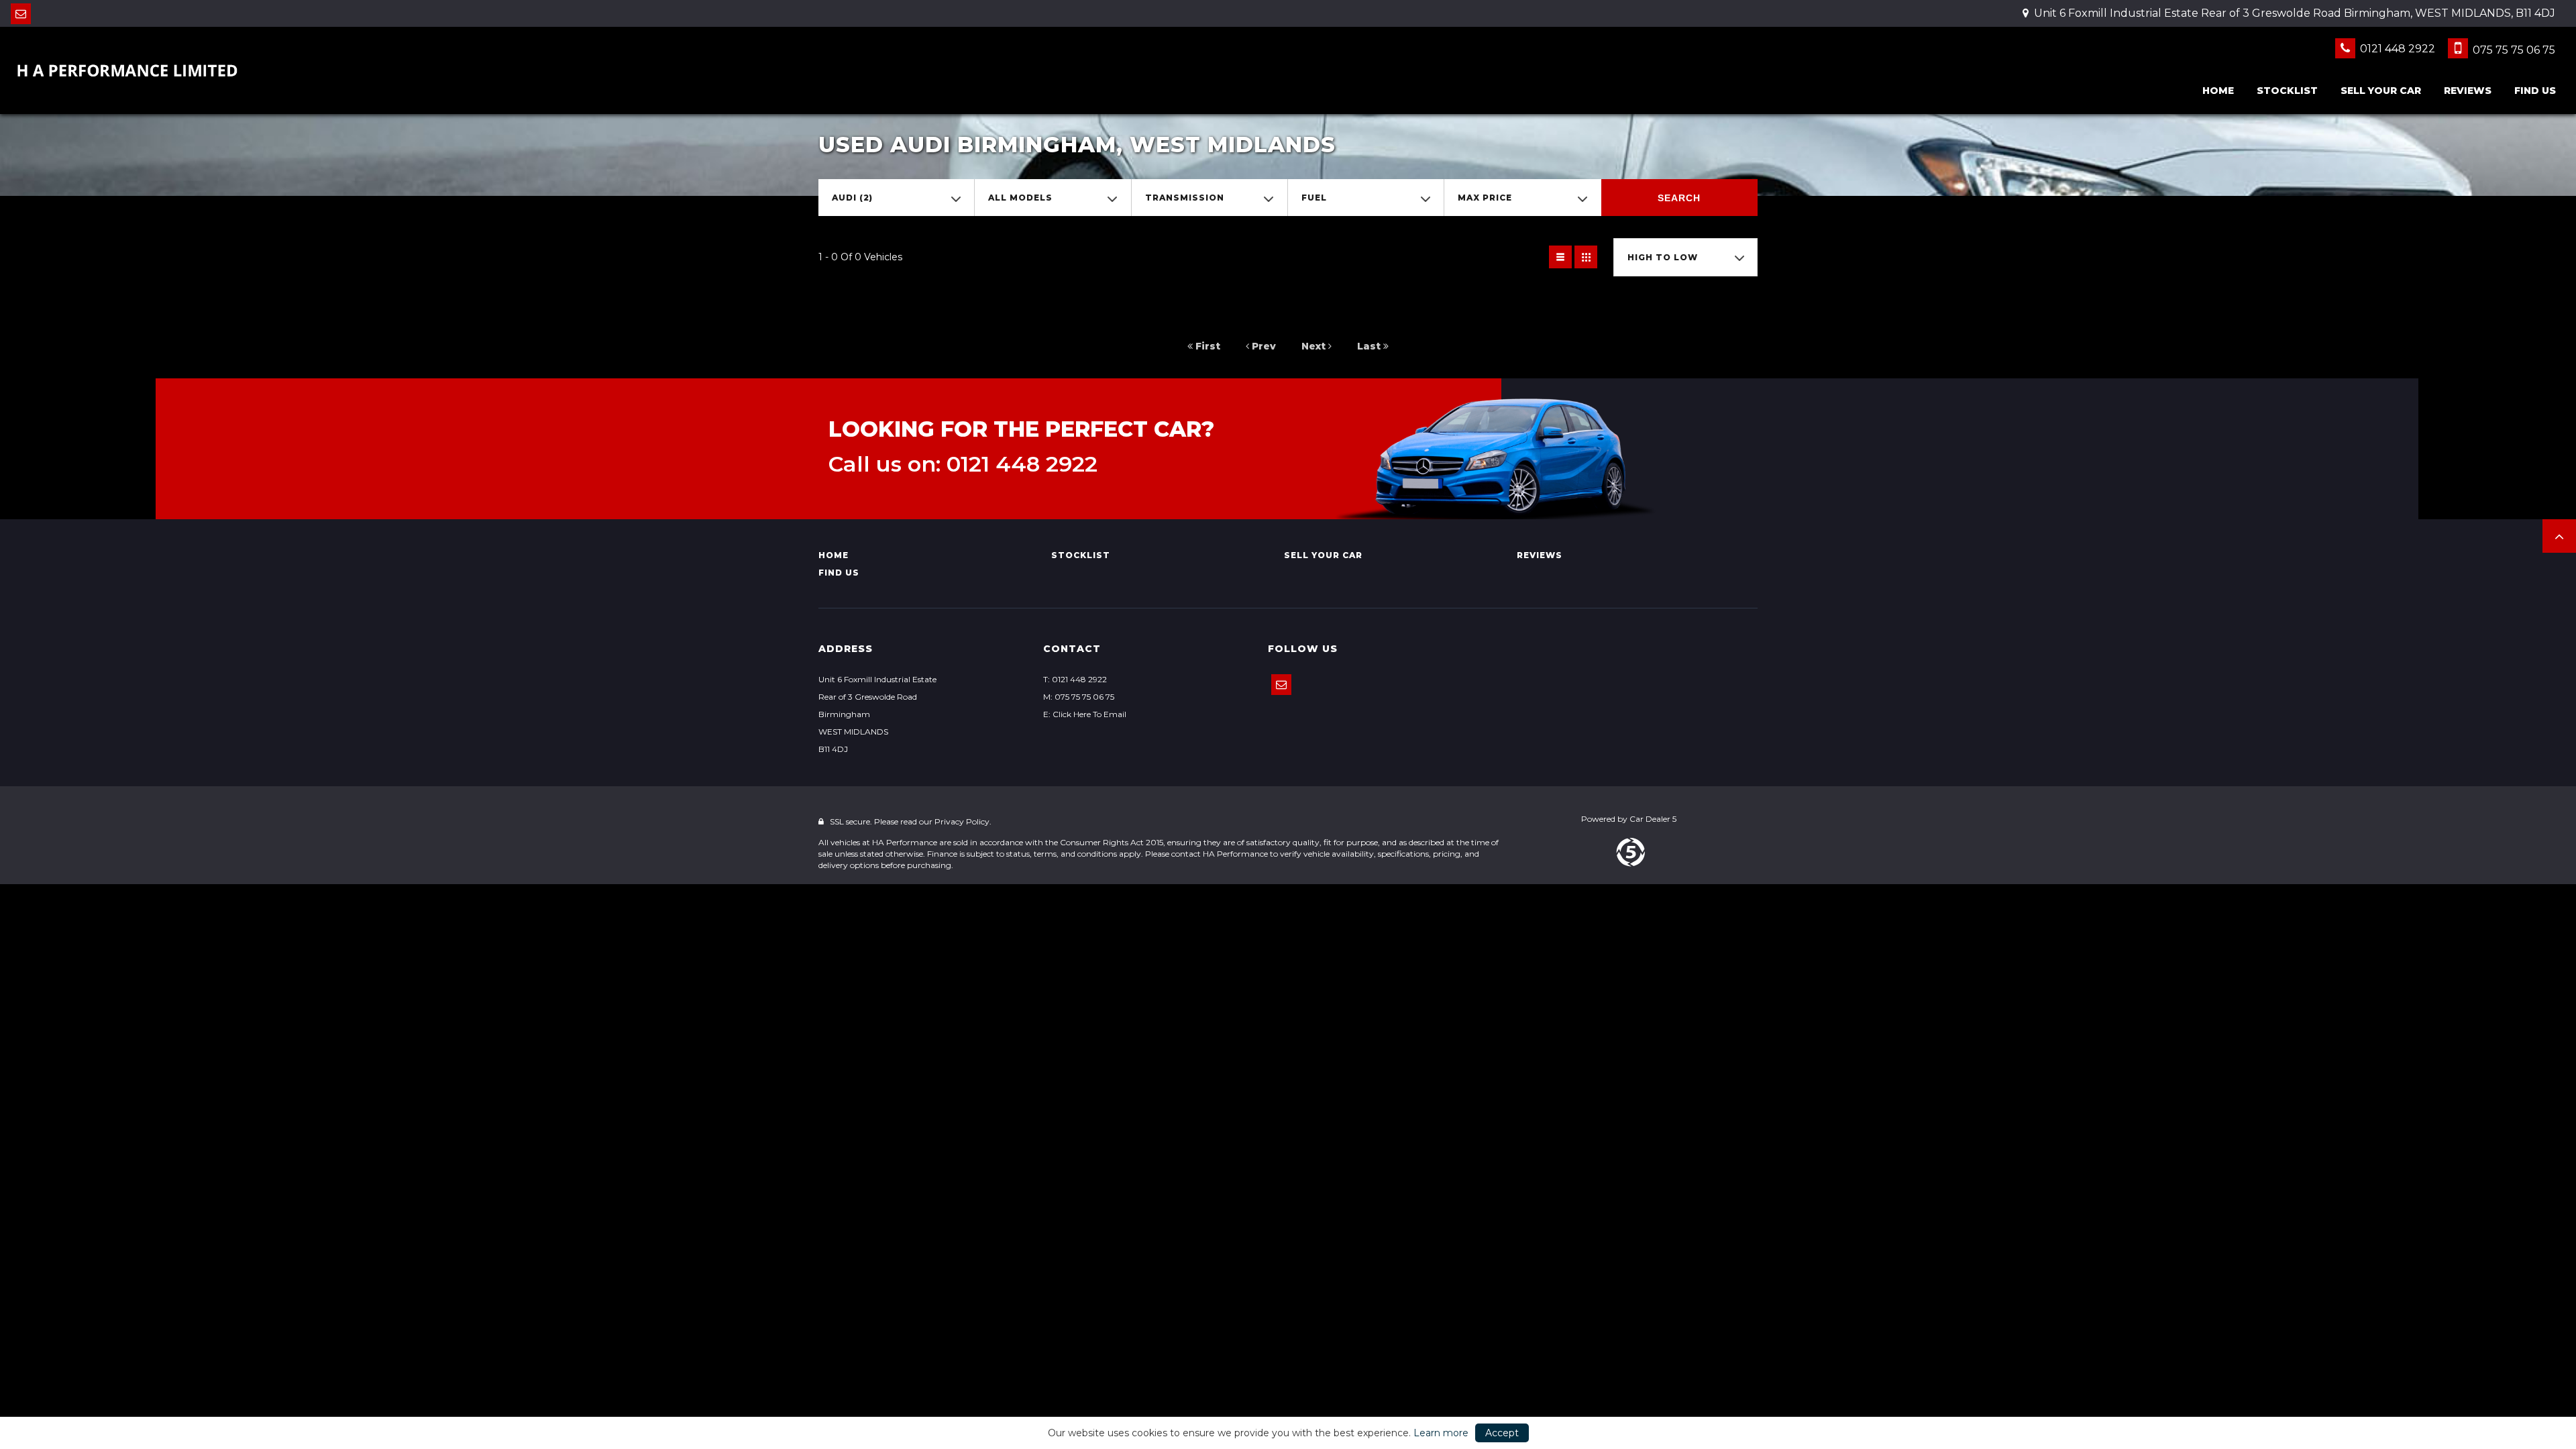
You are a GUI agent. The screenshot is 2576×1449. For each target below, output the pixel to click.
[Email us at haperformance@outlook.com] (21, 14)
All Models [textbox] (1020, 198)
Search (1679, 198)
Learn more (1441, 1433)
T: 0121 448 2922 (1075, 679)
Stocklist (2287, 91)
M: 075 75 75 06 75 (1079, 697)
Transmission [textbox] (1185, 198)
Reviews (2468, 91)
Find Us (2535, 91)
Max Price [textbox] (1485, 198)
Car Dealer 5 (1653, 819)
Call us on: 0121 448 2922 (963, 464)
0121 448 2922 (2396, 49)
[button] (2559, 536)
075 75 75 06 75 (2513, 50)
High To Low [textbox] (1663, 257)
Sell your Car (2381, 91)
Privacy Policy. (963, 821)
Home (2218, 91)
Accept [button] (1502, 1433)
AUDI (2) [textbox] (852, 198)
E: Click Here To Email (1085, 714)
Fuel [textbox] (1314, 198)
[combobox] (896, 198)
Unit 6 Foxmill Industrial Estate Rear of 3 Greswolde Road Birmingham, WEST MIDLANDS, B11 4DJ (2293, 13)
